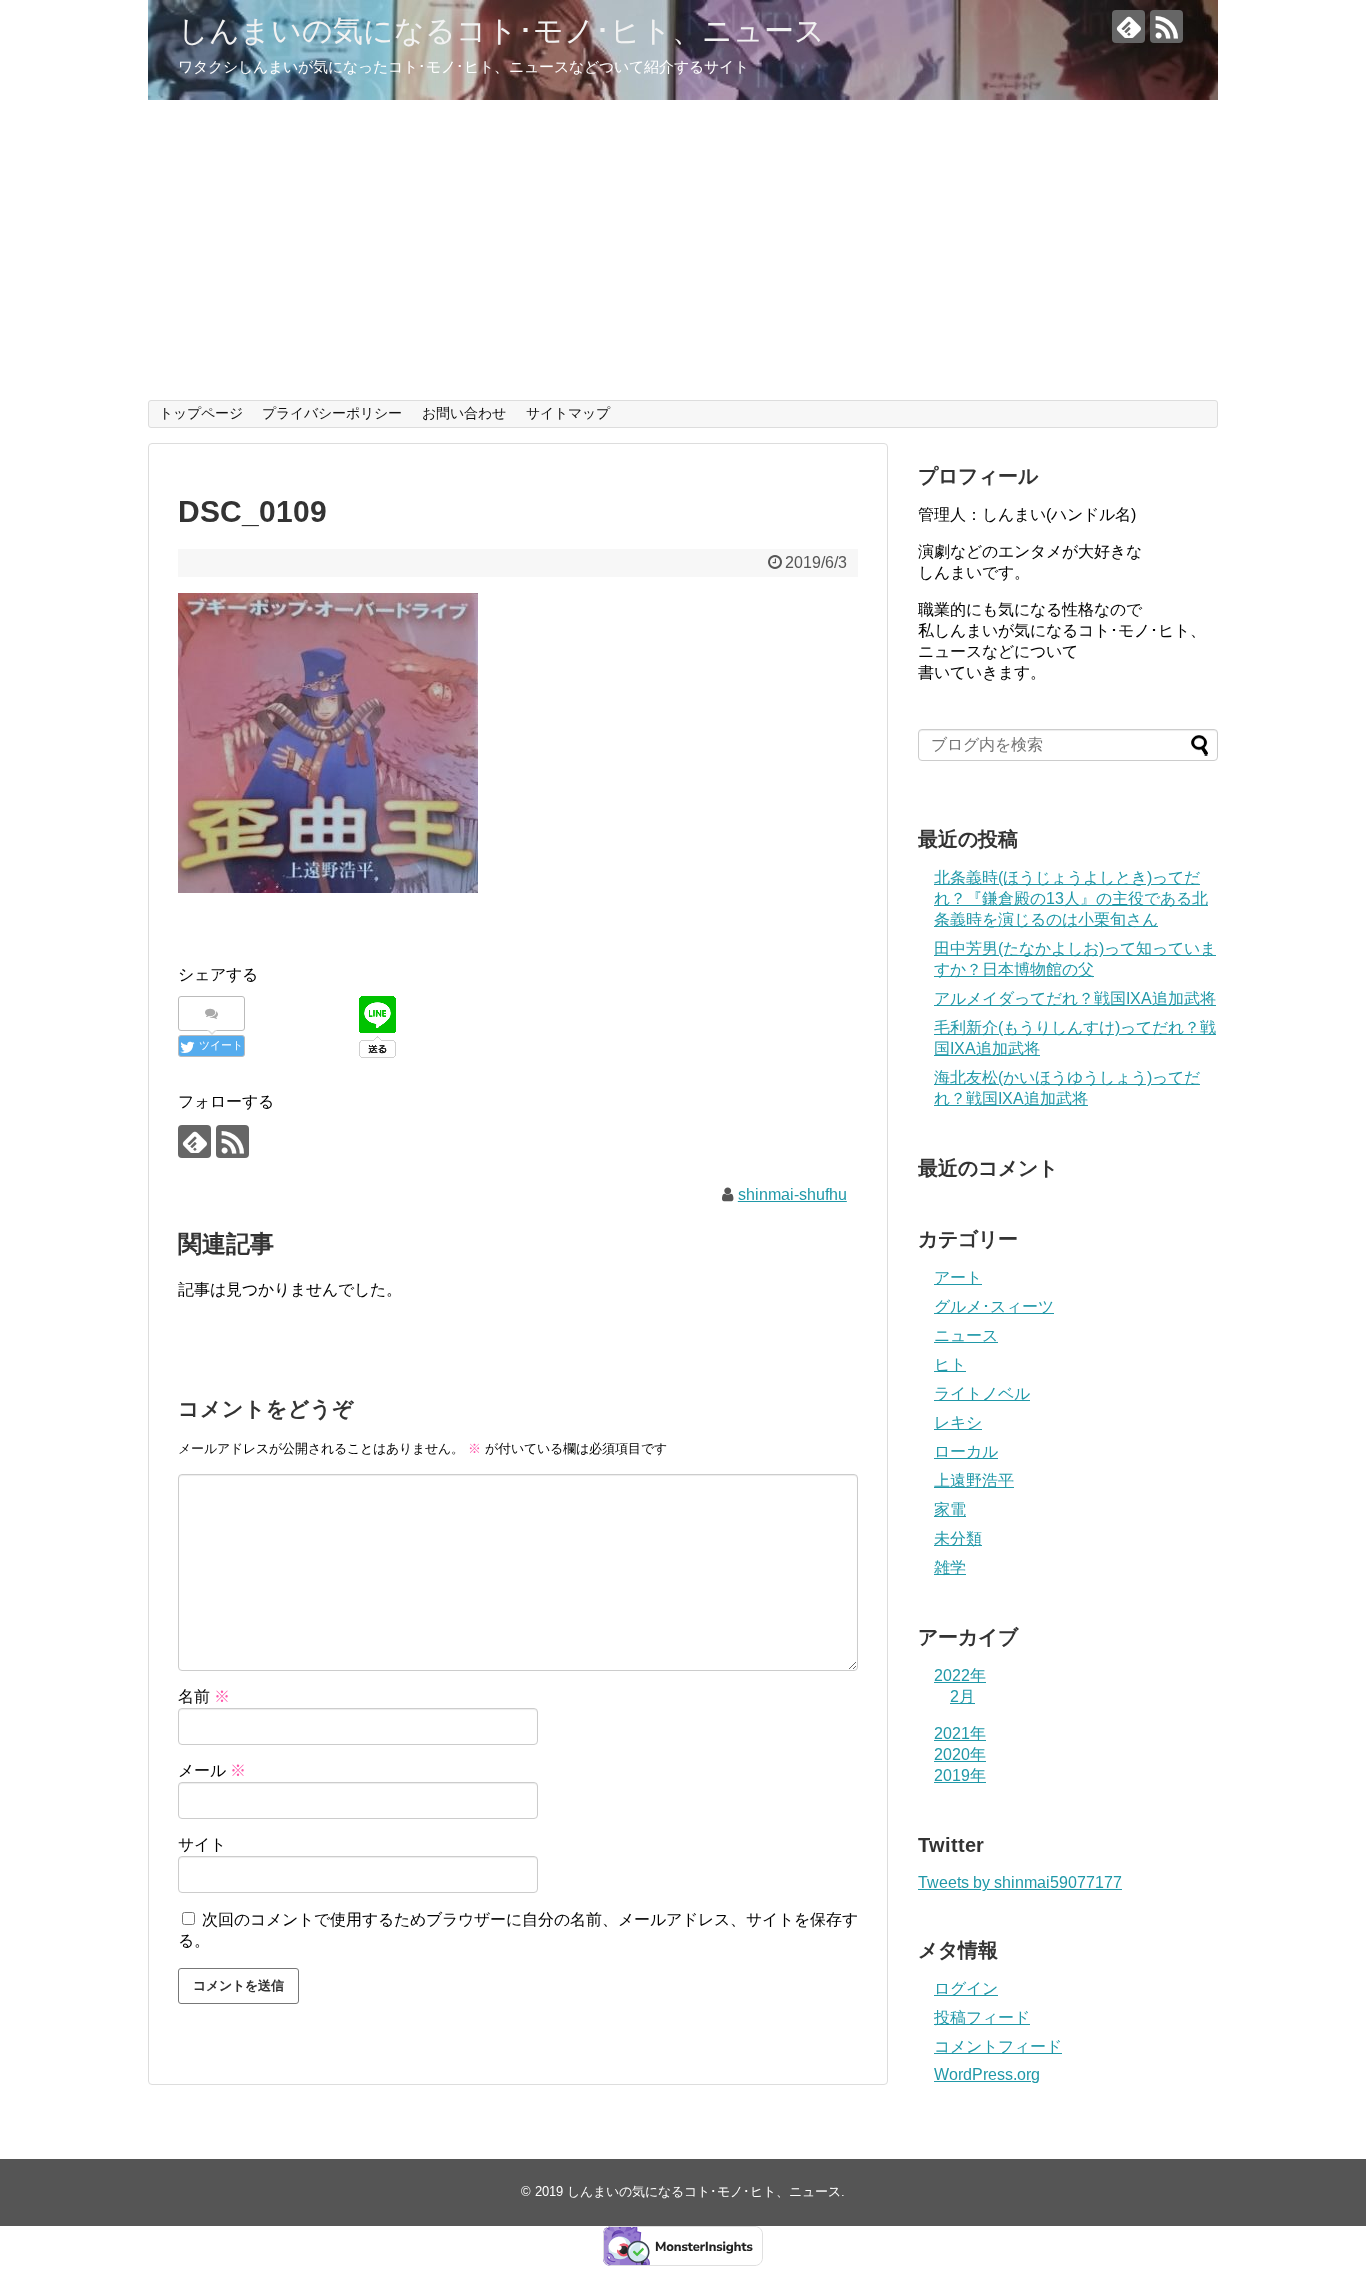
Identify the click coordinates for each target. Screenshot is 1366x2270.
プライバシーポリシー (332, 413)
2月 (962, 1696)
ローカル (966, 1451)
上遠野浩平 (974, 1480)
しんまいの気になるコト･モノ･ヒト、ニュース (501, 30)
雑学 (950, 1567)
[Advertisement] (683, 250)
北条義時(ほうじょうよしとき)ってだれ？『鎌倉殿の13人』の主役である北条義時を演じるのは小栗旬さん (1071, 898)
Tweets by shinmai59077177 (1020, 1882)
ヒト (950, 1364)
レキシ (958, 1422)
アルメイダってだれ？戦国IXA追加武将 (1075, 998)
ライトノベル (982, 1393)
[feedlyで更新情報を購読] (1128, 26)
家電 (950, 1509)
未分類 (958, 1538)
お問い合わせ (464, 413)
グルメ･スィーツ (994, 1306)
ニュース (966, 1335)
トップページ (201, 413)
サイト (202, 1844)
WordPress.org (987, 2074)
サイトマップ (568, 413)
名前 (204, 1696)
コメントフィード (998, 2046)
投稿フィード (982, 2017)
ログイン (966, 1988)
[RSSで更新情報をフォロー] (1166, 26)
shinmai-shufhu (792, 1194)
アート (958, 1277)
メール (212, 1770)
